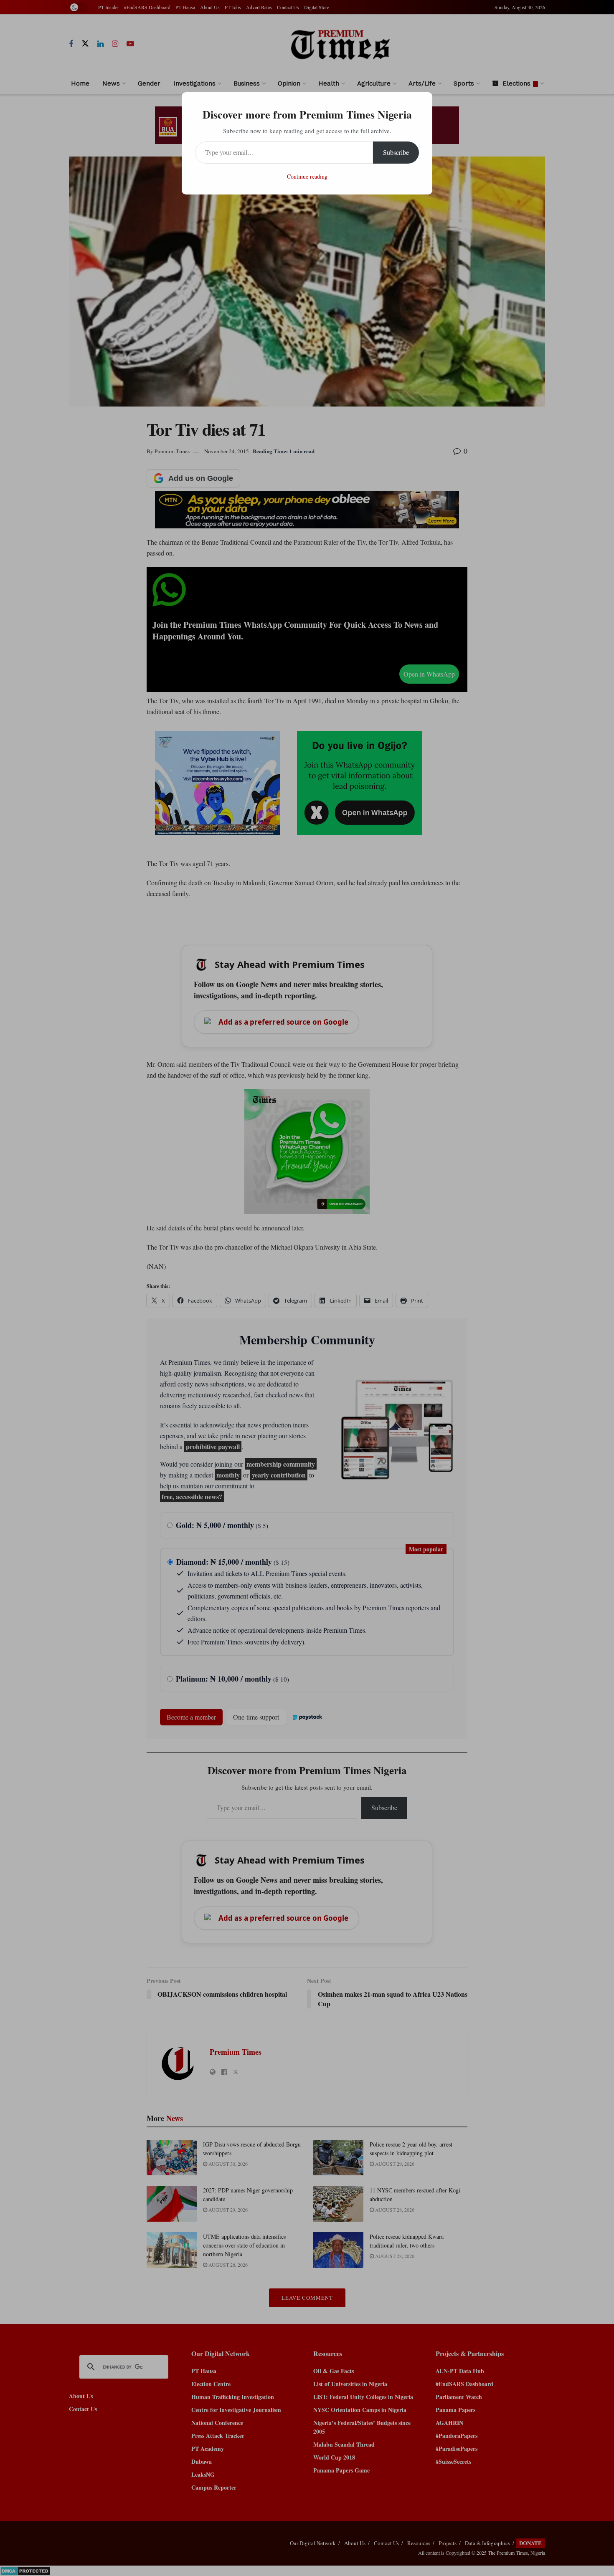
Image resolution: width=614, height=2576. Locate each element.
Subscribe (396, 152)
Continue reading (307, 176)
